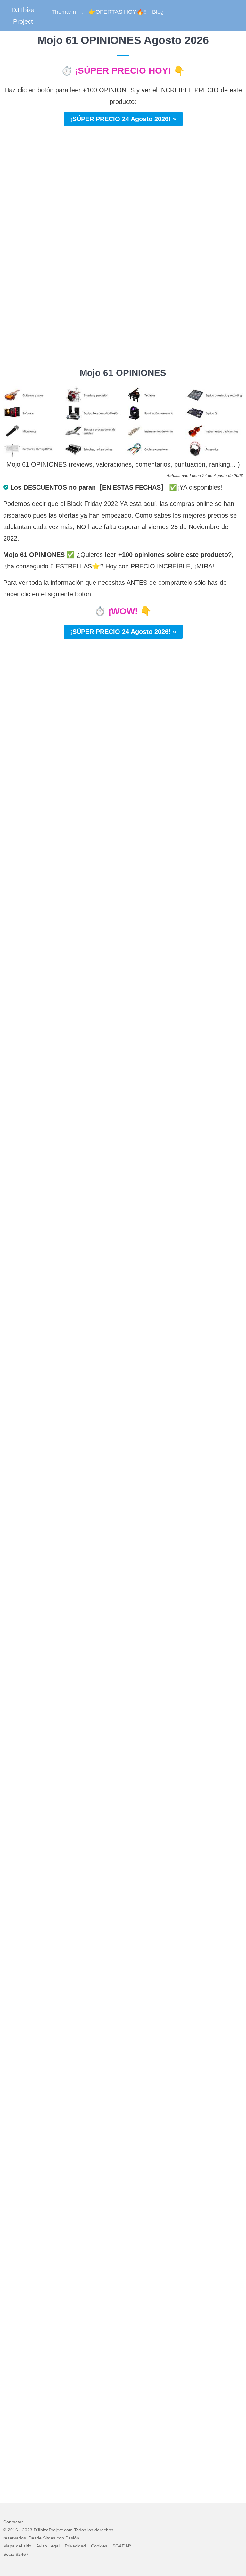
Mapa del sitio (17, 2546)
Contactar (13, 2522)
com (68, 2530)
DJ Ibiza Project (23, 16)
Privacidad (75, 2546)
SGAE (119, 2546)
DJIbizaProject (48, 2530)
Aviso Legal (48, 2546)
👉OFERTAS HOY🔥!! (118, 12)
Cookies (99, 2546)
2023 (27, 2530)
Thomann (64, 12)
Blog (158, 12)
